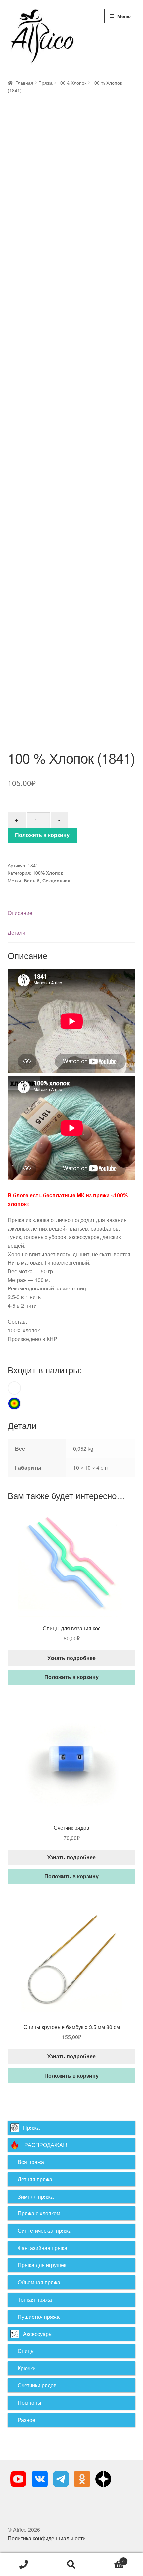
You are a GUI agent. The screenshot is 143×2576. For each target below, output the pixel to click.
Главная (24, 83)
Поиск (71, 2565)
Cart (110, 2559)
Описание (20, 913)
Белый (32, 880)
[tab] (72, 913)
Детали (16, 932)
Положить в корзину (42, 835)
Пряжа (45, 83)
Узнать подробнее (71, 1658)
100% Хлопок (72, 83)
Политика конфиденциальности (47, 2538)
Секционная (56, 880)
